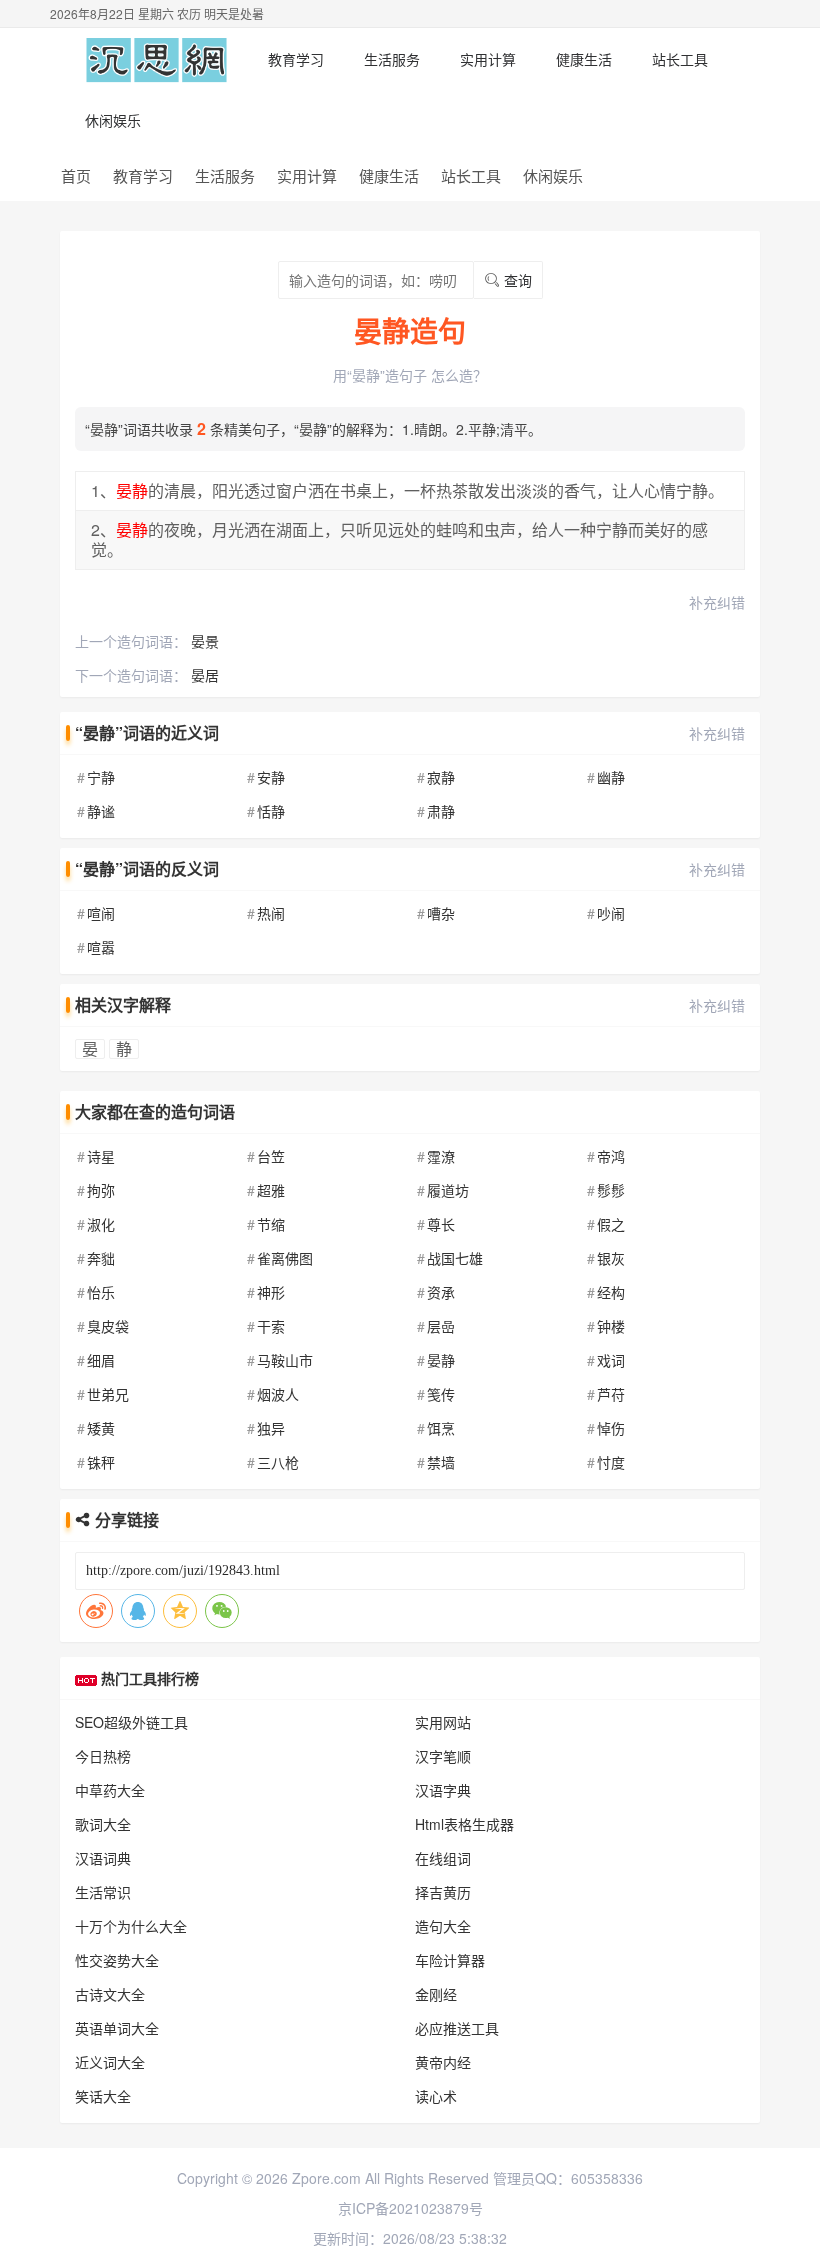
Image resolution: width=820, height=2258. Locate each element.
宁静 (101, 777)
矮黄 (101, 1428)
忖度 (611, 1462)
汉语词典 (103, 1858)
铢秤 (101, 1462)
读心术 (436, 2096)
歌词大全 (103, 1824)
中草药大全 (110, 1790)
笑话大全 (103, 2096)
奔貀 (101, 1258)
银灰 (611, 1258)
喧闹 (101, 913)
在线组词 (443, 1858)
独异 (271, 1428)
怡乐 (101, 1292)
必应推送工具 (457, 2028)
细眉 (101, 1360)
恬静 (271, 811)
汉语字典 (443, 1790)
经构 (611, 1292)
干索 (271, 1326)
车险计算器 (450, 1960)
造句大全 (443, 1926)
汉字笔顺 (443, 1756)
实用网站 (443, 1722)
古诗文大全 (110, 1994)
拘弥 (101, 1190)
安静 (271, 777)
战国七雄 (455, 1258)
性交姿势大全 (117, 1960)
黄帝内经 (443, 2062)
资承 (441, 1292)
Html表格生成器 (464, 1824)
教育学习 (296, 59)
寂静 (441, 777)
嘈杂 (441, 913)
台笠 (271, 1156)
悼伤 (611, 1428)
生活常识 (103, 1892)
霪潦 (441, 1156)
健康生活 (584, 59)
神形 (271, 1292)
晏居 (205, 675)
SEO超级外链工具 (131, 1722)
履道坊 (448, 1190)
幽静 (611, 777)
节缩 (271, 1224)
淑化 (101, 1224)
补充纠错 (717, 602)
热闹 (271, 913)
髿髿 (611, 1190)
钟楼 (611, 1326)
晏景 (205, 641)
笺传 (441, 1394)
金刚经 (436, 1994)
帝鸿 (611, 1156)
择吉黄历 (443, 1892)
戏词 (611, 1360)
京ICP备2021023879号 (410, 2208)
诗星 (101, 1156)
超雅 (271, 1190)
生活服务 (392, 59)
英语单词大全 (117, 2028)
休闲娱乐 (113, 120)
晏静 (441, 1360)
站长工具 (680, 59)
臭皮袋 (108, 1326)
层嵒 (441, 1326)
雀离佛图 (285, 1258)
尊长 (441, 1224)
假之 (611, 1224)
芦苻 (611, 1394)
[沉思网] (156, 59)
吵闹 (611, 913)
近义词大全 (110, 2062)
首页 (76, 175)
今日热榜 (103, 1756)
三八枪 (278, 1462)
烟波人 (278, 1394)
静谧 (101, 811)
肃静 (441, 811)
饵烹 (441, 1428)
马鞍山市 (285, 1360)
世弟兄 (108, 1394)
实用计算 (488, 59)
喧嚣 (101, 947)
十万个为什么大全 (131, 1926)
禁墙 (441, 1462)
